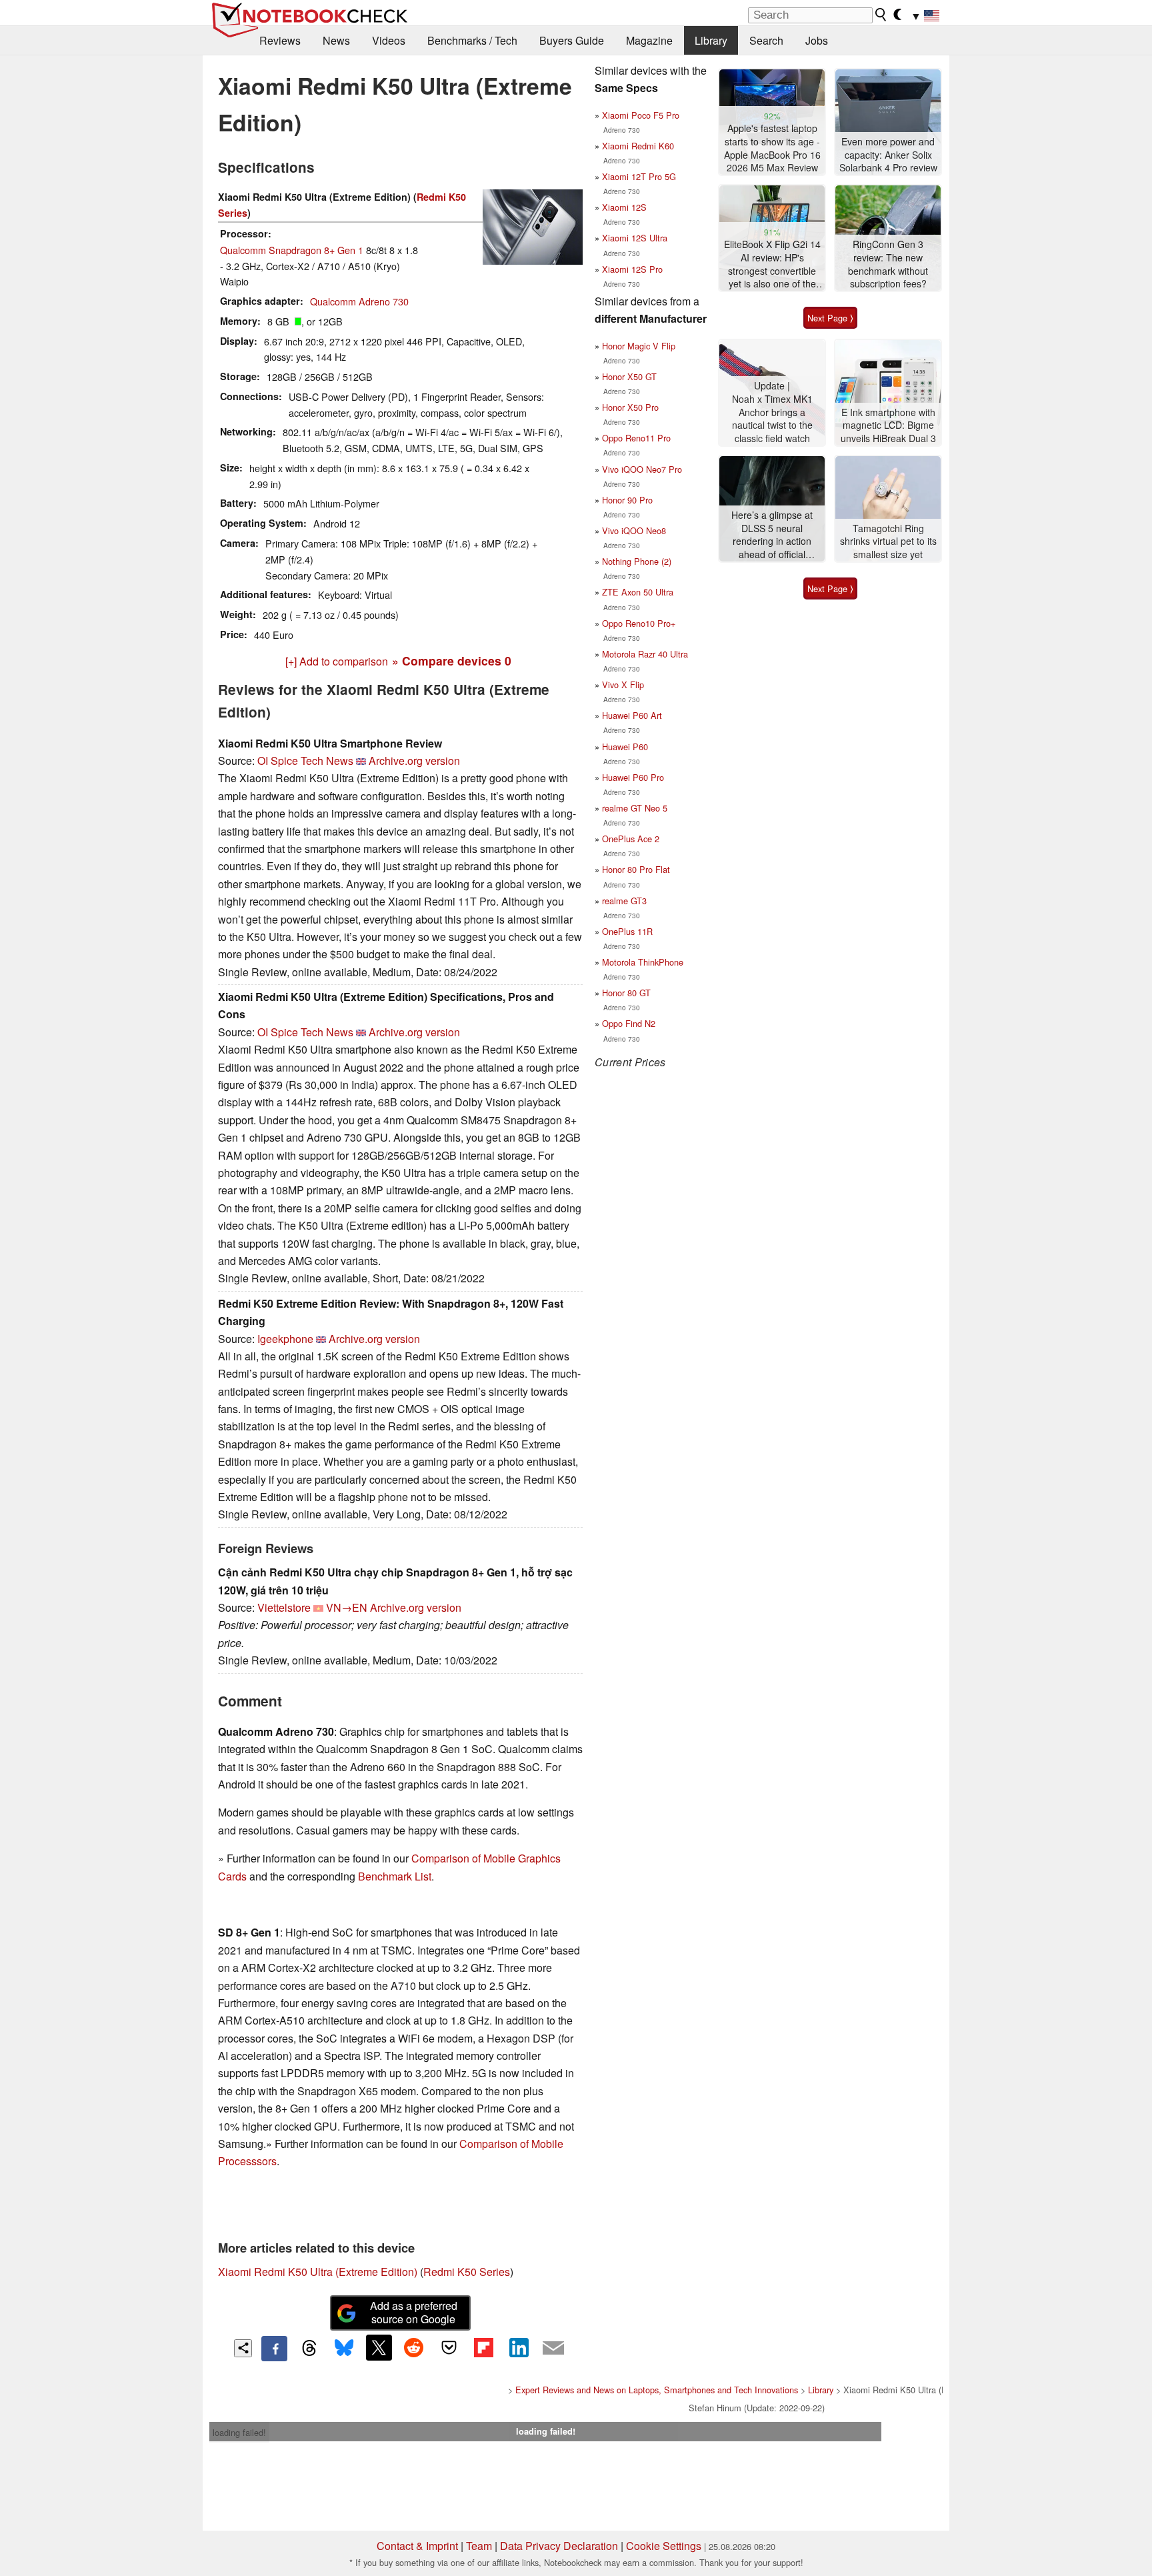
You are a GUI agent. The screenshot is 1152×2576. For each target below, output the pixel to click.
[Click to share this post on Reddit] (414, 2347)
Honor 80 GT (626, 993)
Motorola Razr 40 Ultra (645, 654)
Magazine (649, 40)
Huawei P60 (625, 747)
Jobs (817, 40)
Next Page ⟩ (830, 318)
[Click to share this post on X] (379, 2347)
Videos (389, 40)
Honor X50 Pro (630, 407)
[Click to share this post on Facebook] (274, 2349)
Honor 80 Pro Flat (636, 869)
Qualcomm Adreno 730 (359, 301)
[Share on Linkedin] (519, 2347)
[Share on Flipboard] (483, 2347)
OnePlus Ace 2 (631, 839)
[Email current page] (553, 2349)
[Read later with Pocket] (449, 2347)
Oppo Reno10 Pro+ (639, 623)
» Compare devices (452, 661)
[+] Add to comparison (337, 661)
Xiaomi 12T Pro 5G (639, 176)
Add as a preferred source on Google (414, 2313)
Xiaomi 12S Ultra (635, 238)
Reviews (280, 40)
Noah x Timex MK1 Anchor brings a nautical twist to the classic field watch (772, 419)
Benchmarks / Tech (472, 40)
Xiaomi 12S (624, 207)
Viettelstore (284, 1607)
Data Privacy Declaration (559, 2546)
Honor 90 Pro (627, 500)
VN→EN (347, 1607)
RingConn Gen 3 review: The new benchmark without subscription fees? (888, 264)
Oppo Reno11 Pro (636, 438)
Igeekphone (285, 1339)
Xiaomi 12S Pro (632, 269)
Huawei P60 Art (632, 715)
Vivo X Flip (623, 685)
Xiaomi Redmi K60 (638, 146)
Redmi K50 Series (467, 2272)
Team (479, 2546)
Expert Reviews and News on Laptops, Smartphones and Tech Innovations (657, 2390)
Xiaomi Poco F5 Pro (641, 115)
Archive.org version (414, 761)
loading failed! (239, 2432)
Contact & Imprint (417, 2546)
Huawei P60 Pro (633, 777)
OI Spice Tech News (305, 761)
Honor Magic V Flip (639, 346)
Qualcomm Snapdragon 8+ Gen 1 (292, 250)
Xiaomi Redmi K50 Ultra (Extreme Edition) (318, 2272)
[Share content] (243, 2348)
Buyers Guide (572, 40)
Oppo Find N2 (629, 1023)
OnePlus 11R (627, 931)
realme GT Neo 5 (635, 808)
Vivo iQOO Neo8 (634, 530)
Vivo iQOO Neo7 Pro (642, 469)
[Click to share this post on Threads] (309, 2349)
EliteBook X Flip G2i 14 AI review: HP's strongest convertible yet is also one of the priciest (772, 264)
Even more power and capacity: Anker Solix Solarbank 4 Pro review (888, 155)
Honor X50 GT (629, 376)
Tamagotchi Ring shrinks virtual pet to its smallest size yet (888, 541)
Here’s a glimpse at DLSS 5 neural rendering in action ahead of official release (772, 535)
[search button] (881, 15)
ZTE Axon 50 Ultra (638, 592)
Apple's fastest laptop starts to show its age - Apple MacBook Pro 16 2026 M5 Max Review (772, 148)
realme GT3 (624, 901)
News (336, 40)
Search (766, 40)
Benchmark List (395, 1876)
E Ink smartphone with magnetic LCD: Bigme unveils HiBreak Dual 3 (888, 425)
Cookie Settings (664, 2546)
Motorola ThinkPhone (643, 962)
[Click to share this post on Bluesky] (344, 2349)
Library (711, 40)
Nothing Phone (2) (637, 561)
